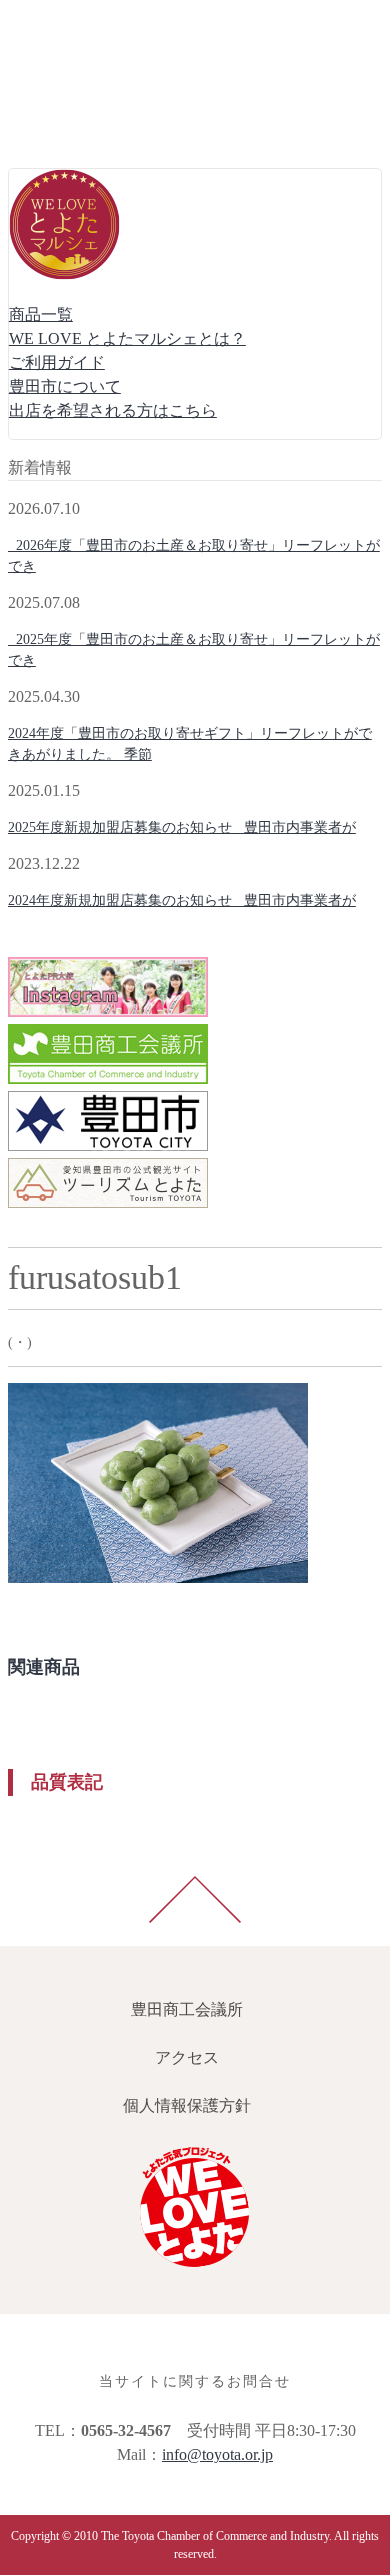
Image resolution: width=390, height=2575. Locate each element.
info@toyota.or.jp (217, 2454)
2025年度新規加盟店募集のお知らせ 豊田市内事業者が (182, 827)
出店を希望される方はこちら (113, 410)
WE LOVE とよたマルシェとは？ (127, 338)
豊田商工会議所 (68, 23)
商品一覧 (41, 314)
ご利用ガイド (57, 362)
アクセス (44, 71)
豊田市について (65, 386)
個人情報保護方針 (76, 119)
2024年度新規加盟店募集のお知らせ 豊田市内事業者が (182, 900)
